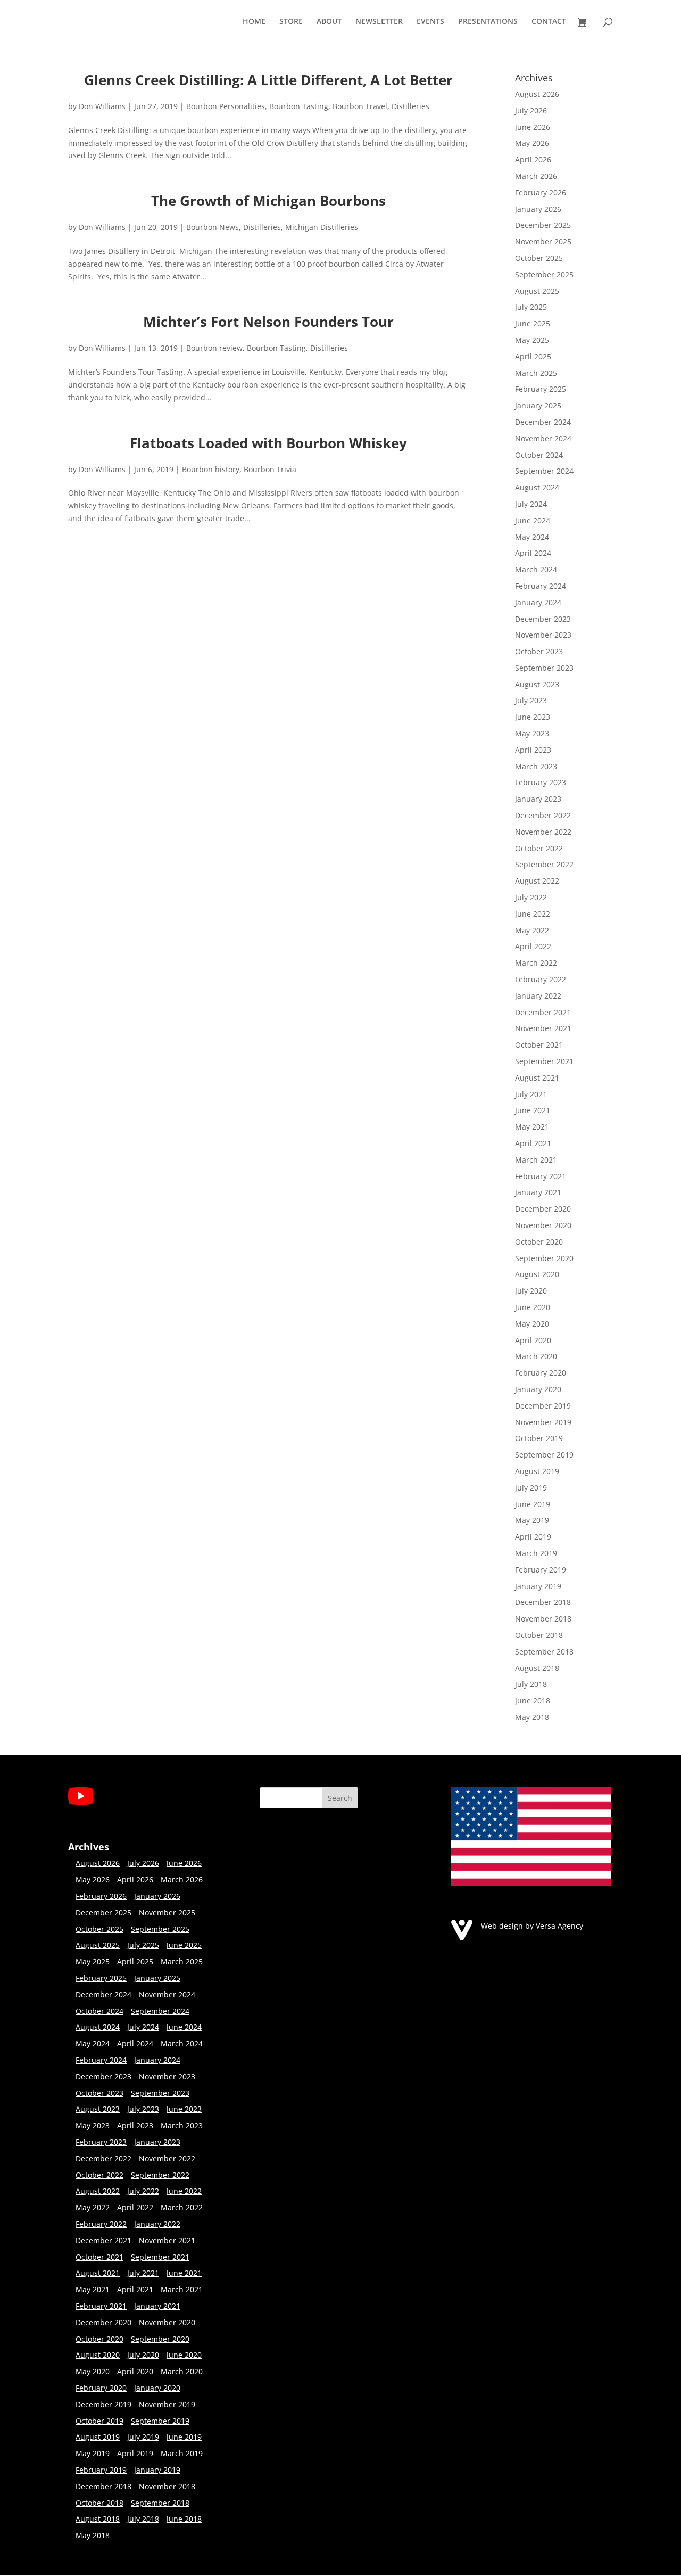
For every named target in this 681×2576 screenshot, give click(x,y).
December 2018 (543, 1602)
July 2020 (531, 1291)
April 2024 (533, 553)
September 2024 (544, 471)
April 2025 (533, 356)
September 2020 (544, 1258)
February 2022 (541, 979)
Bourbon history (211, 469)
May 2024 (532, 537)
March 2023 (536, 766)
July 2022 (531, 897)
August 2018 (537, 1668)
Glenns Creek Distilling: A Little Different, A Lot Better (268, 80)
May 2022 (532, 930)
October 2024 (539, 455)
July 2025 (531, 307)
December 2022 (543, 815)
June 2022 (533, 914)
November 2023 (543, 635)
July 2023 (531, 700)
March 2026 (536, 176)
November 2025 (543, 241)
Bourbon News (213, 227)
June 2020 (533, 1307)
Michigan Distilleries (322, 227)
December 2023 (543, 619)
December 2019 (543, 1406)
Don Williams (102, 106)
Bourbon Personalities (226, 106)
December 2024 (543, 422)
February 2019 (541, 1570)
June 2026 (533, 127)
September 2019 (544, 1455)
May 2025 (532, 340)
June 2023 (533, 717)
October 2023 (539, 651)
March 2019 (536, 1553)
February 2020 (541, 1373)
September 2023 (544, 668)
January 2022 (538, 996)
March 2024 (536, 569)
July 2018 (531, 1684)
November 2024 (543, 438)
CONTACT (549, 22)
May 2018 (532, 1717)
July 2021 (531, 1094)
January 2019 (538, 1586)
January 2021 (538, 1192)
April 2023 (533, 750)
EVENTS (430, 22)
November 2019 (543, 1422)
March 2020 (536, 1356)
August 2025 (537, 291)
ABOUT (329, 22)
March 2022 (536, 963)
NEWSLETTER (379, 22)
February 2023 (541, 782)
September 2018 (544, 1652)
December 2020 (543, 1209)
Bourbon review (214, 348)
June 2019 (533, 1504)
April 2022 (533, 946)
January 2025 (538, 405)
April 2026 (533, 159)
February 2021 (541, 1176)
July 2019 (531, 1488)
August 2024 (537, 487)
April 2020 (533, 1340)
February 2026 (541, 192)
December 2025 (543, 225)
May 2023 (532, 733)
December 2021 (543, 1012)
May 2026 (532, 143)
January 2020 (538, 1389)
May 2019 (532, 1520)
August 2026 (537, 94)
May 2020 (532, 1324)
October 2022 (539, 848)
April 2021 (533, 1143)
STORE (291, 22)
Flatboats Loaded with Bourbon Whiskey (268, 443)
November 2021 (543, 1028)
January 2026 (538, 209)
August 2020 (537, 1274)
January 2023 (538, 799)
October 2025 (539, 258)
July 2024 (531, 504)
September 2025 (544, 274)
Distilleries (410, 106)
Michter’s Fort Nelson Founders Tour (268, 322)
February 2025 (541, 389)
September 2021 (544, 1061)
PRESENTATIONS (488, 22)
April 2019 (533, 1537)
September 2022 (544, 864)
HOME (254, 22)
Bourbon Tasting (299, 106)
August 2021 (537, 1078)
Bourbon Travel (360, 106)
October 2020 (539, 1242)
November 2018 (543, 1619)
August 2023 (537, 684)
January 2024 (538, 602)
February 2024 (541, 586)
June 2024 (533, 520)
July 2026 (531, 110)
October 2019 (539, 1438)
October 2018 (539, 1635)
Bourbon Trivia (270, 469)
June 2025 (533, 323)
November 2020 (543, 1225)
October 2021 (539, 1045)
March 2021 (536, 1160)
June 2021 (533, 1110)
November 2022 (543, 832)
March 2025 (536, 373)
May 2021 (532, 1127)
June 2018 (533, 1701)
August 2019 (537, 1471)
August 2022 (537, 881)
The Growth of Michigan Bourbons (268, 201)
